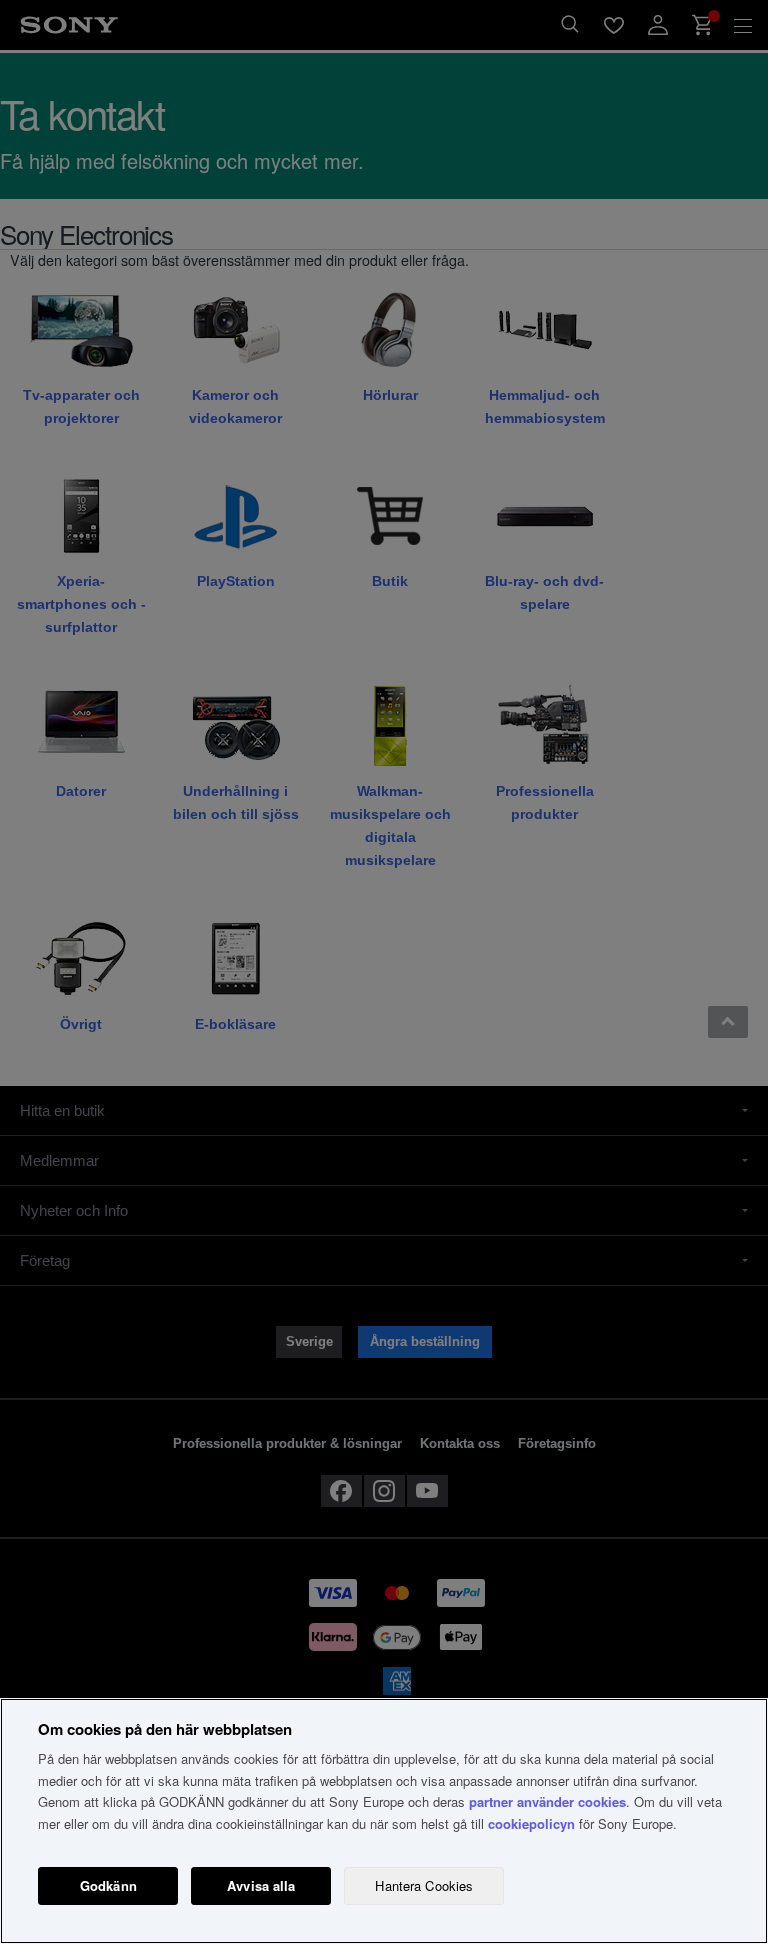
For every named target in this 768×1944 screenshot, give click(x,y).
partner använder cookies (547, 1801)
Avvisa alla (261, 1885)
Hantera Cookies (424, 1885)
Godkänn (108, 1885)
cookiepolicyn (531, 1823)
